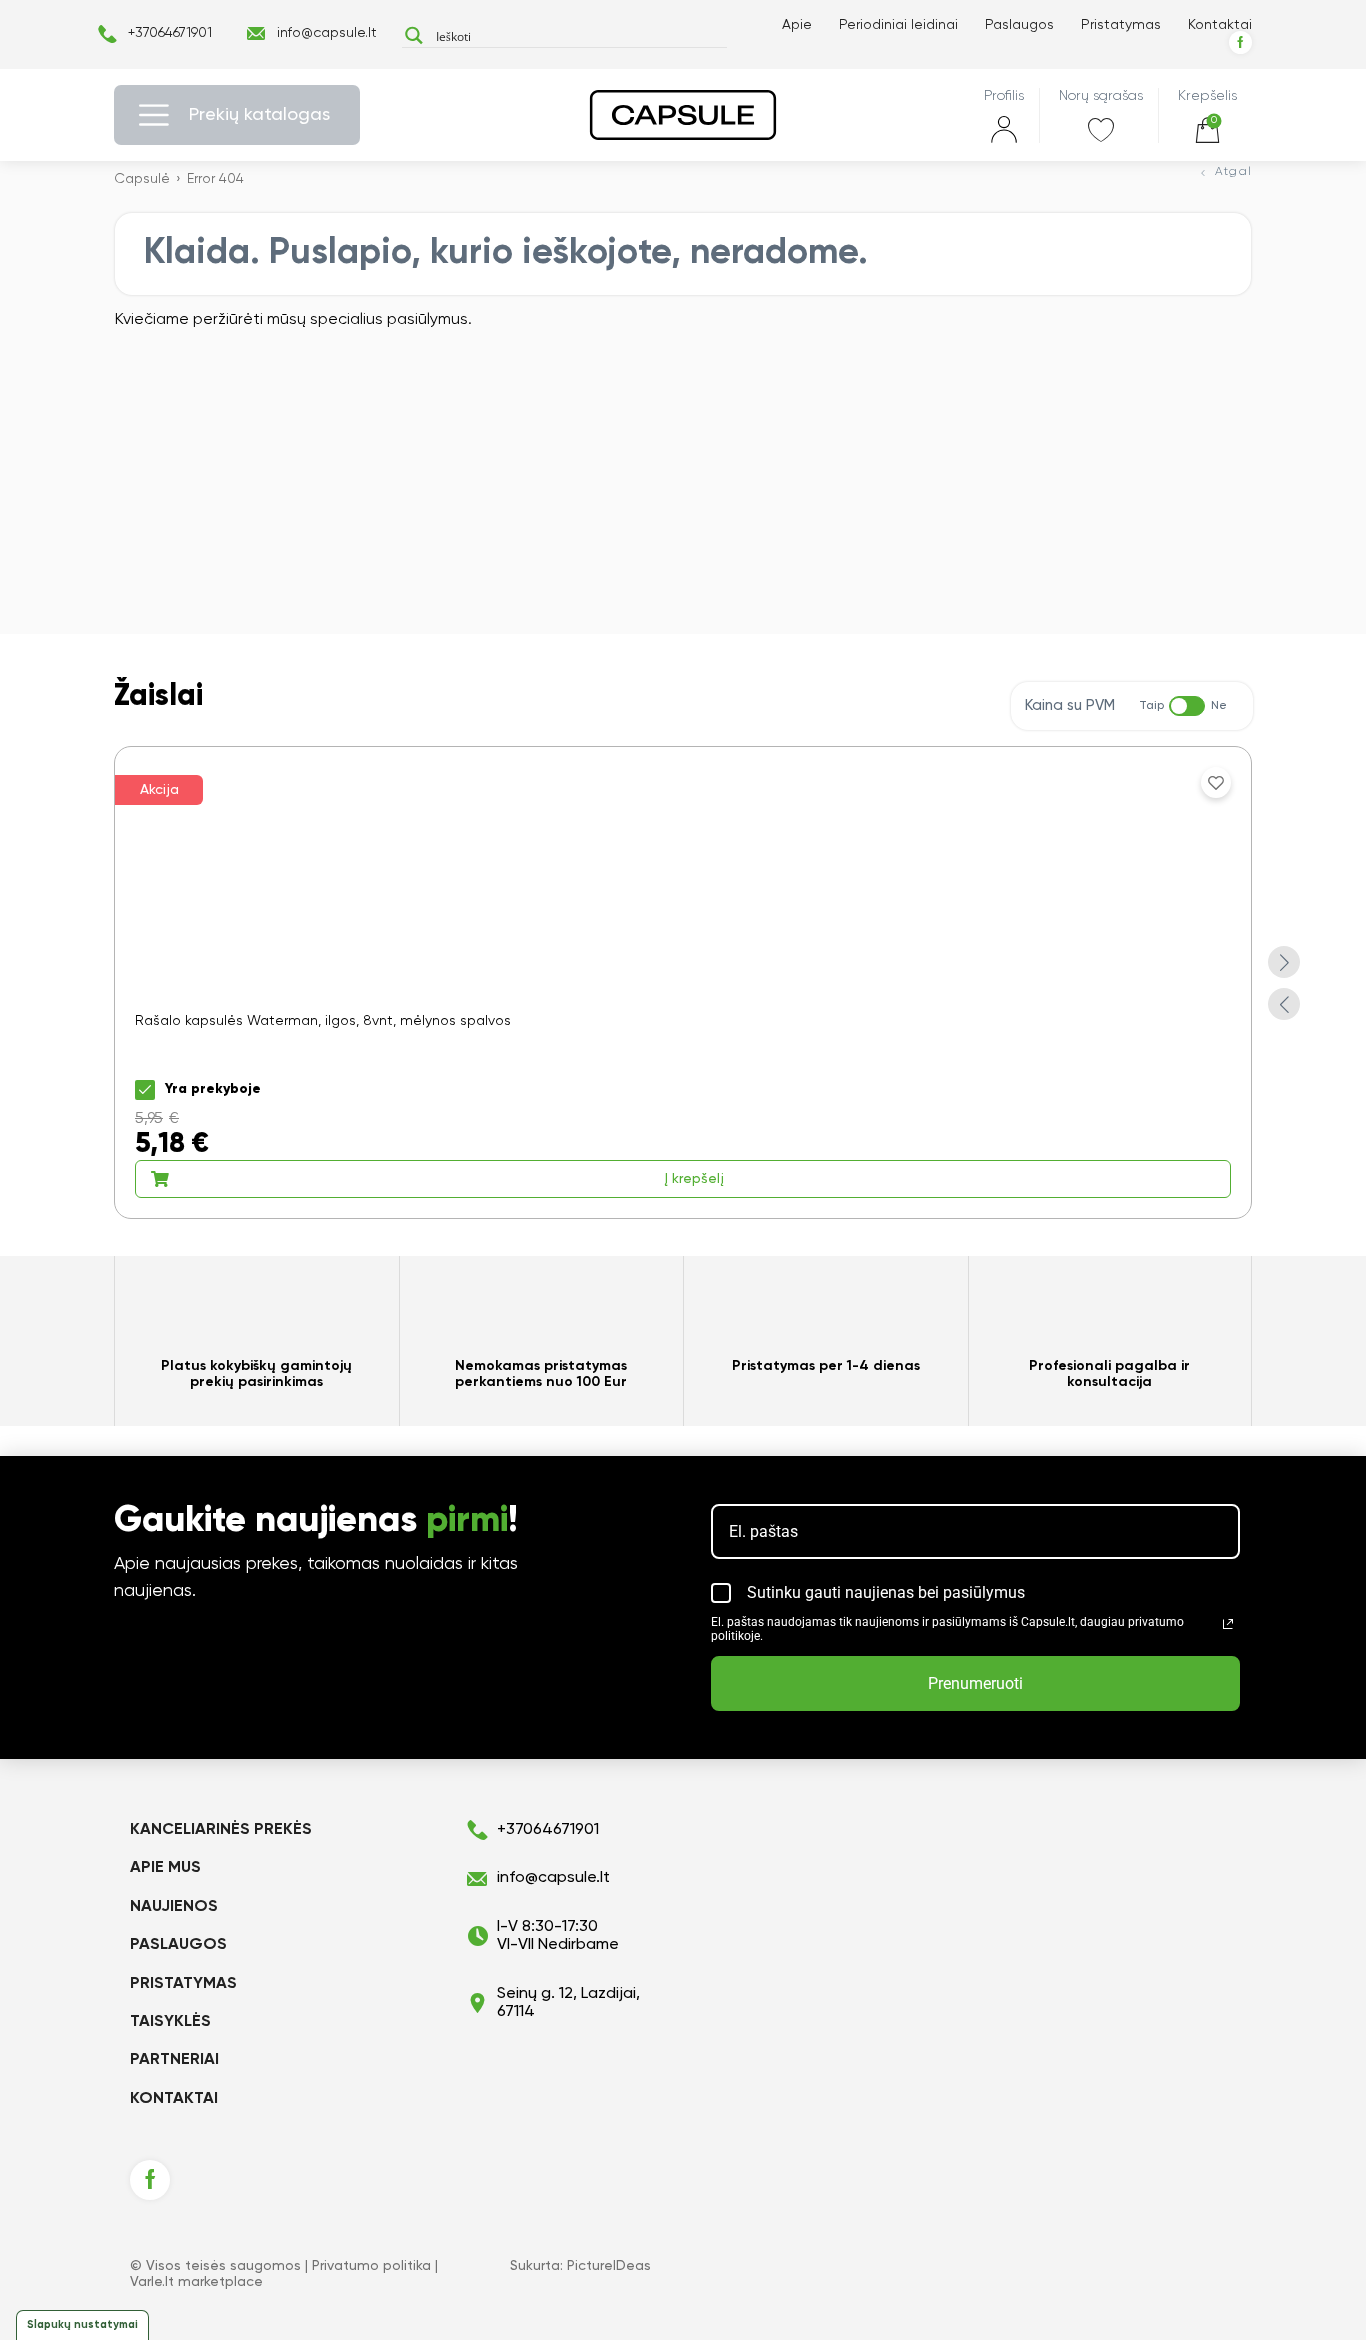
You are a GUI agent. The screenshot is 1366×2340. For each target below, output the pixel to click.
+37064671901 (170, 33)
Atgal (1233, 172)
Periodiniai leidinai (898, 25)
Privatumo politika (371, 2266)
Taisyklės (170, 2022)
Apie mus (165, 1868)
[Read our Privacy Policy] (1228, 1624)
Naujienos (174, 1907)
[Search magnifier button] (413, 35)
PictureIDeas (609, 2266)
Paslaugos (1019, 25)
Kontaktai (1220, 25)
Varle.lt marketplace (196, 2282)
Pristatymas (1121, 25)
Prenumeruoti (975, 1683)
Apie (797, 25)
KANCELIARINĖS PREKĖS (221, 1830)
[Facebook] (1240, 42)
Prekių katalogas (259, 115)
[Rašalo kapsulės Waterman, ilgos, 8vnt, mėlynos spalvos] (683, 982)
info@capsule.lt (327, 33)
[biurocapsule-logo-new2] (683, 115)
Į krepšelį (694, 1179)
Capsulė (142, 179)
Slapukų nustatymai (82, 2324)
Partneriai (174, 2060)
